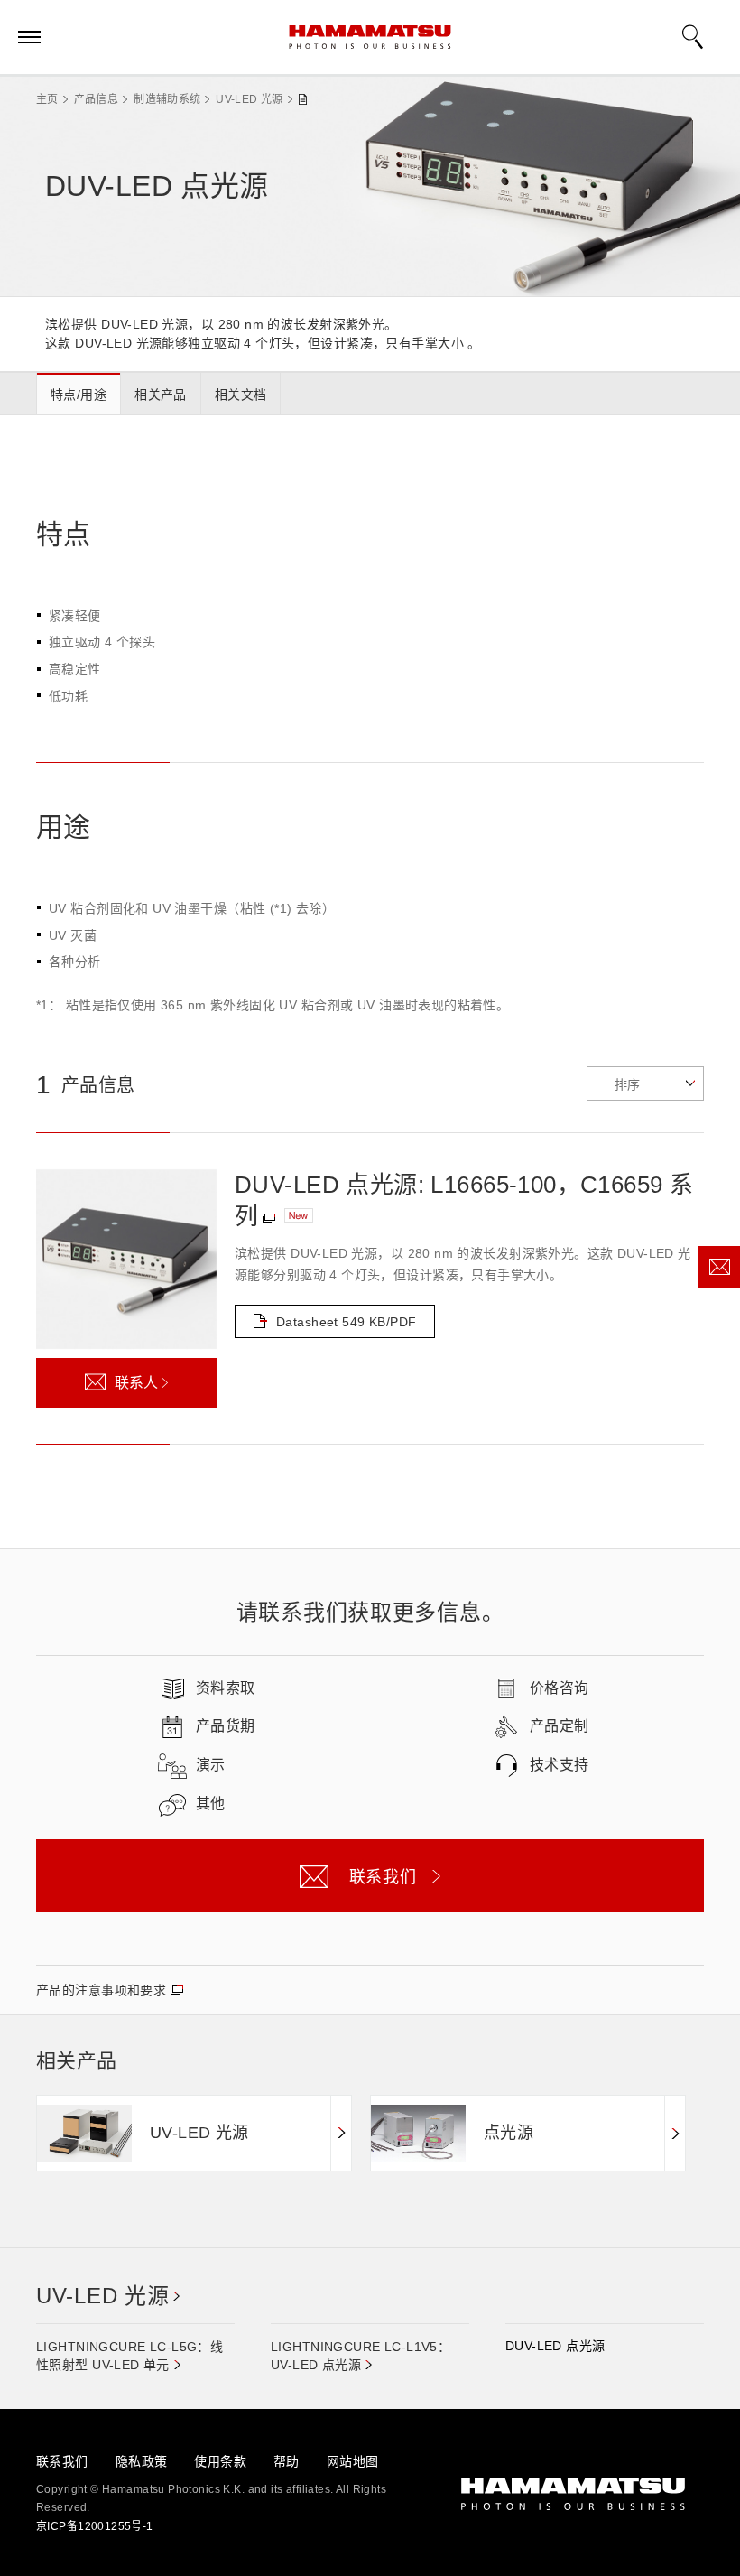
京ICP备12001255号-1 (95, 2526)
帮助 (287, 2461)
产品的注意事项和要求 (101, 1990)
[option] (194, 2133)
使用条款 (220, 2461)
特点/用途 (79, 395)
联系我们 (62, 2461)
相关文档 (241, 395)
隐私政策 (142, 2461)
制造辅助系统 (167, 99)
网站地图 (353, 2461)
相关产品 (161, 395)
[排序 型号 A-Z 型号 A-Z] (645, 1083)
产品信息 (96, 99)
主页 (47, 99)
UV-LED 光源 (249, 99)
